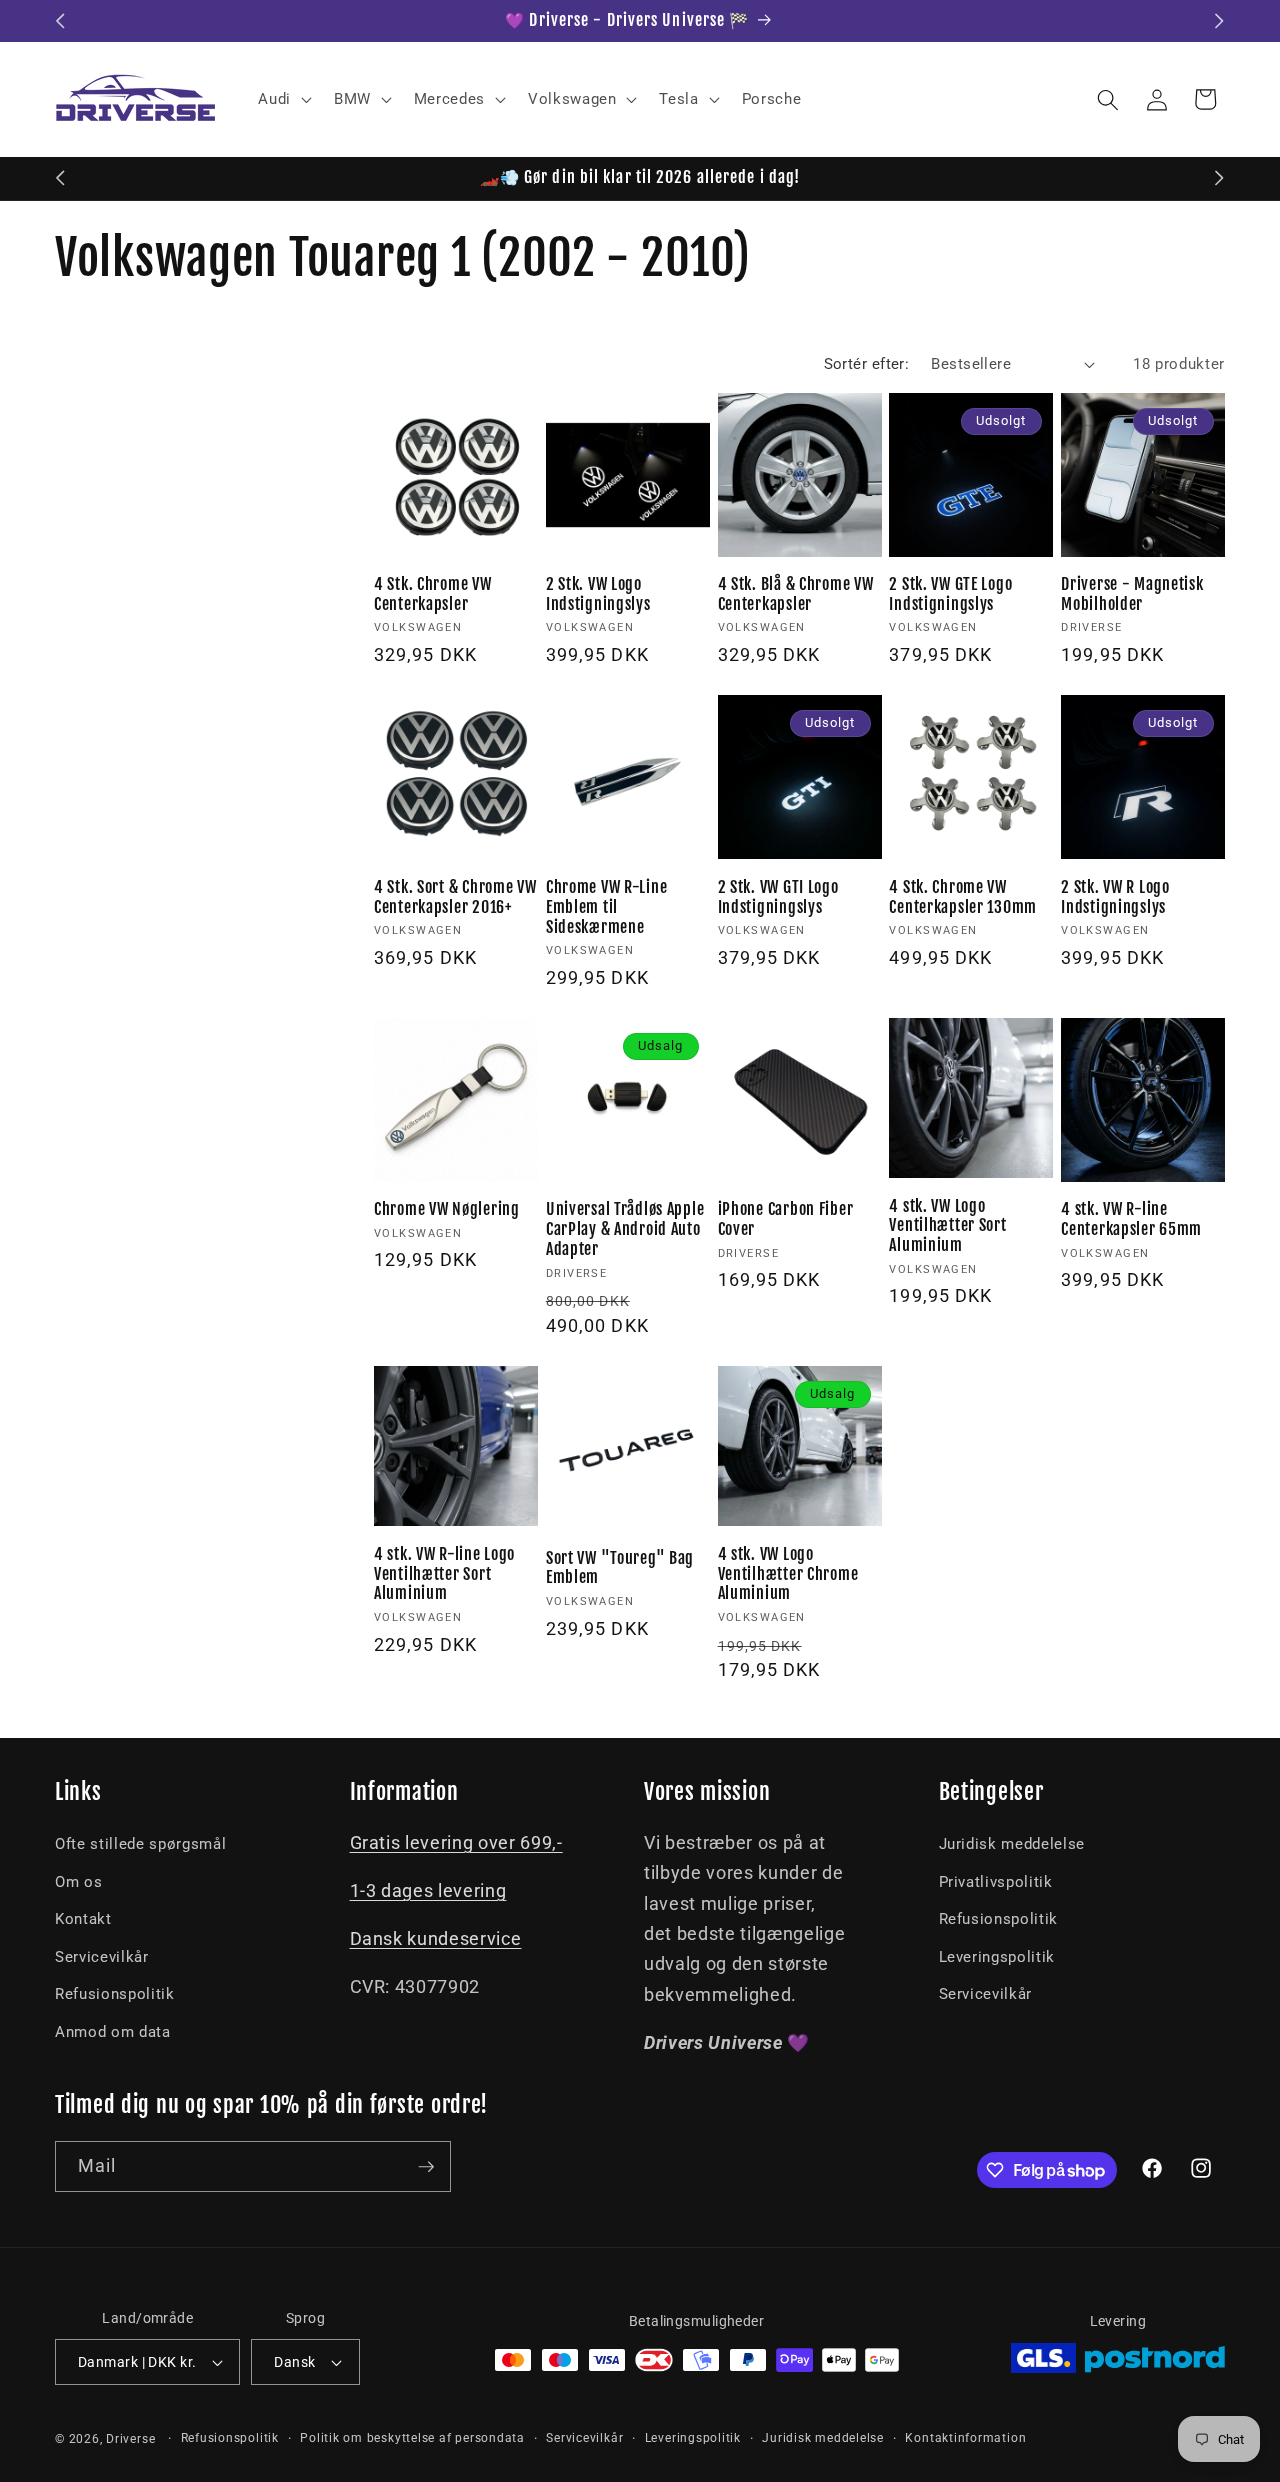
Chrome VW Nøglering (447, 1209)
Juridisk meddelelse (1012, 1844)
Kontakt (83, 1919)
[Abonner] (426, 2167)
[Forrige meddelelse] (61, 21)
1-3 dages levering (428, 1891)
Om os (78, 1882)
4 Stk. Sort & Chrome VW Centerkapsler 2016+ (455, 897)
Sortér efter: (867, 364)
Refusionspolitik (115, 1994)
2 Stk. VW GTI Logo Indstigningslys (778, 897)
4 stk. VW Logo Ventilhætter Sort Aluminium (947, 1226)
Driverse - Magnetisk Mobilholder (1132, 594)
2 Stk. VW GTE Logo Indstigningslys (950, 594)
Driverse (130, 2439)
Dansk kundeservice (436, 1939)
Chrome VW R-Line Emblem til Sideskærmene (607, 907)
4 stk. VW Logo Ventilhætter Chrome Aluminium (788, 1574)
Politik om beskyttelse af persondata (412, 2438)
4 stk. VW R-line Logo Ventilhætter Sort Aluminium (444, 1574)
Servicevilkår (102, 1957)
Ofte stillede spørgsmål (140, 1844)
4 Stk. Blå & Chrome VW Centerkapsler (796, 594)
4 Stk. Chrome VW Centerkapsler (433, 594)
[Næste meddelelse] (1220, 21)
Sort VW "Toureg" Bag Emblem (620, 1568)
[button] (283, 100)
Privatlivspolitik (996, 1882)
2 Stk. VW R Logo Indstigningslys (1115, 897)
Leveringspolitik (997, 1957)
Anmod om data (113, 2032)
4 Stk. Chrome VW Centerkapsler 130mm (963, 897)
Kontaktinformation (965, 2438)
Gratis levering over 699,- (456, 1843)
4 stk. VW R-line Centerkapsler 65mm (1131, 1219)
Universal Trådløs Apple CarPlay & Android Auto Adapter (625, 1229)
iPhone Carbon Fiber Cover (786, 1219)
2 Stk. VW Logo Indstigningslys (598, 594)
